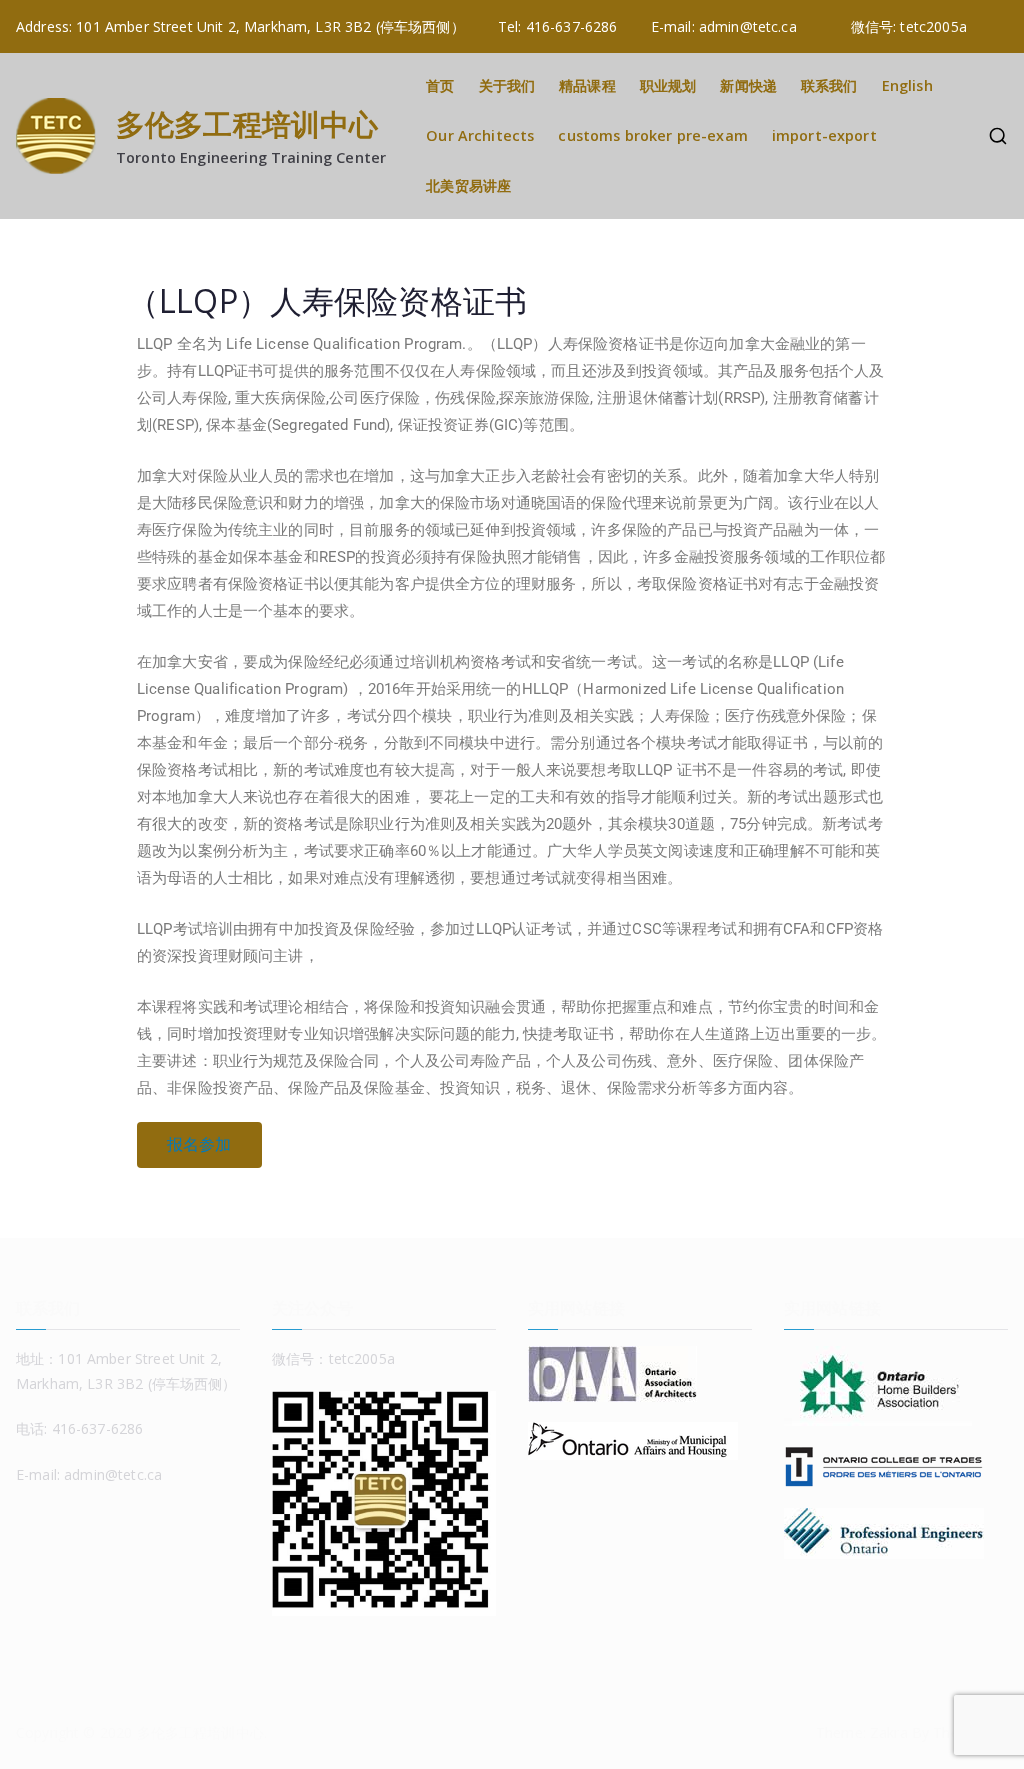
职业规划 (668, 85)
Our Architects (480, 135)
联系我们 (829, 85)
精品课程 (587, 85)
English (907, 85)
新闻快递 (748, 85)
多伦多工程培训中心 (247, 123)
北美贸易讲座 (468, 185)
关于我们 (507, 85)
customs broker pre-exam (652, 135)
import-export (824, 135)
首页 (440, 85)
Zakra (889, 1732)
